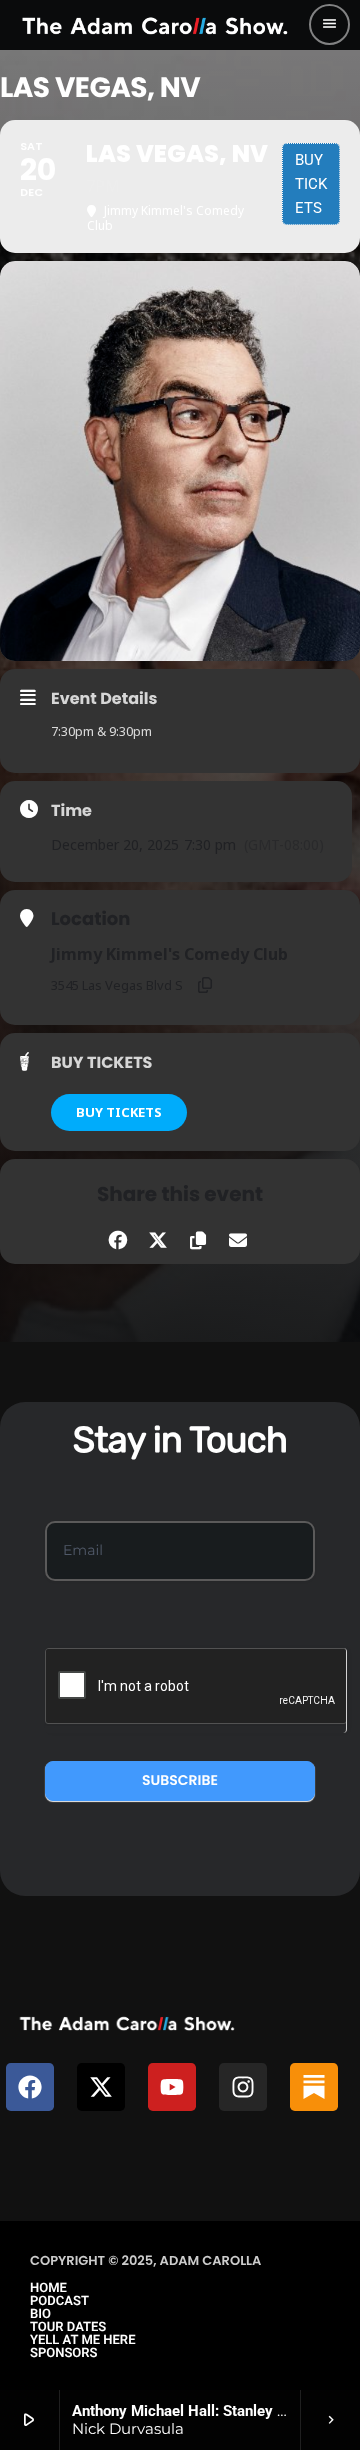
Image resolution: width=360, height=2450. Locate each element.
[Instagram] (243, 2087)
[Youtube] (172, 2087)
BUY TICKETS (119, 1112)
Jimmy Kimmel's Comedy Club (169, 954)
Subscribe (180, 1780)
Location (90, 920)
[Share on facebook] (117, 1236)
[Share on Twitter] (157, 1236)
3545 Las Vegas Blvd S (117, 985)
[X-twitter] (101, 2087)
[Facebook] (30, 2087)
